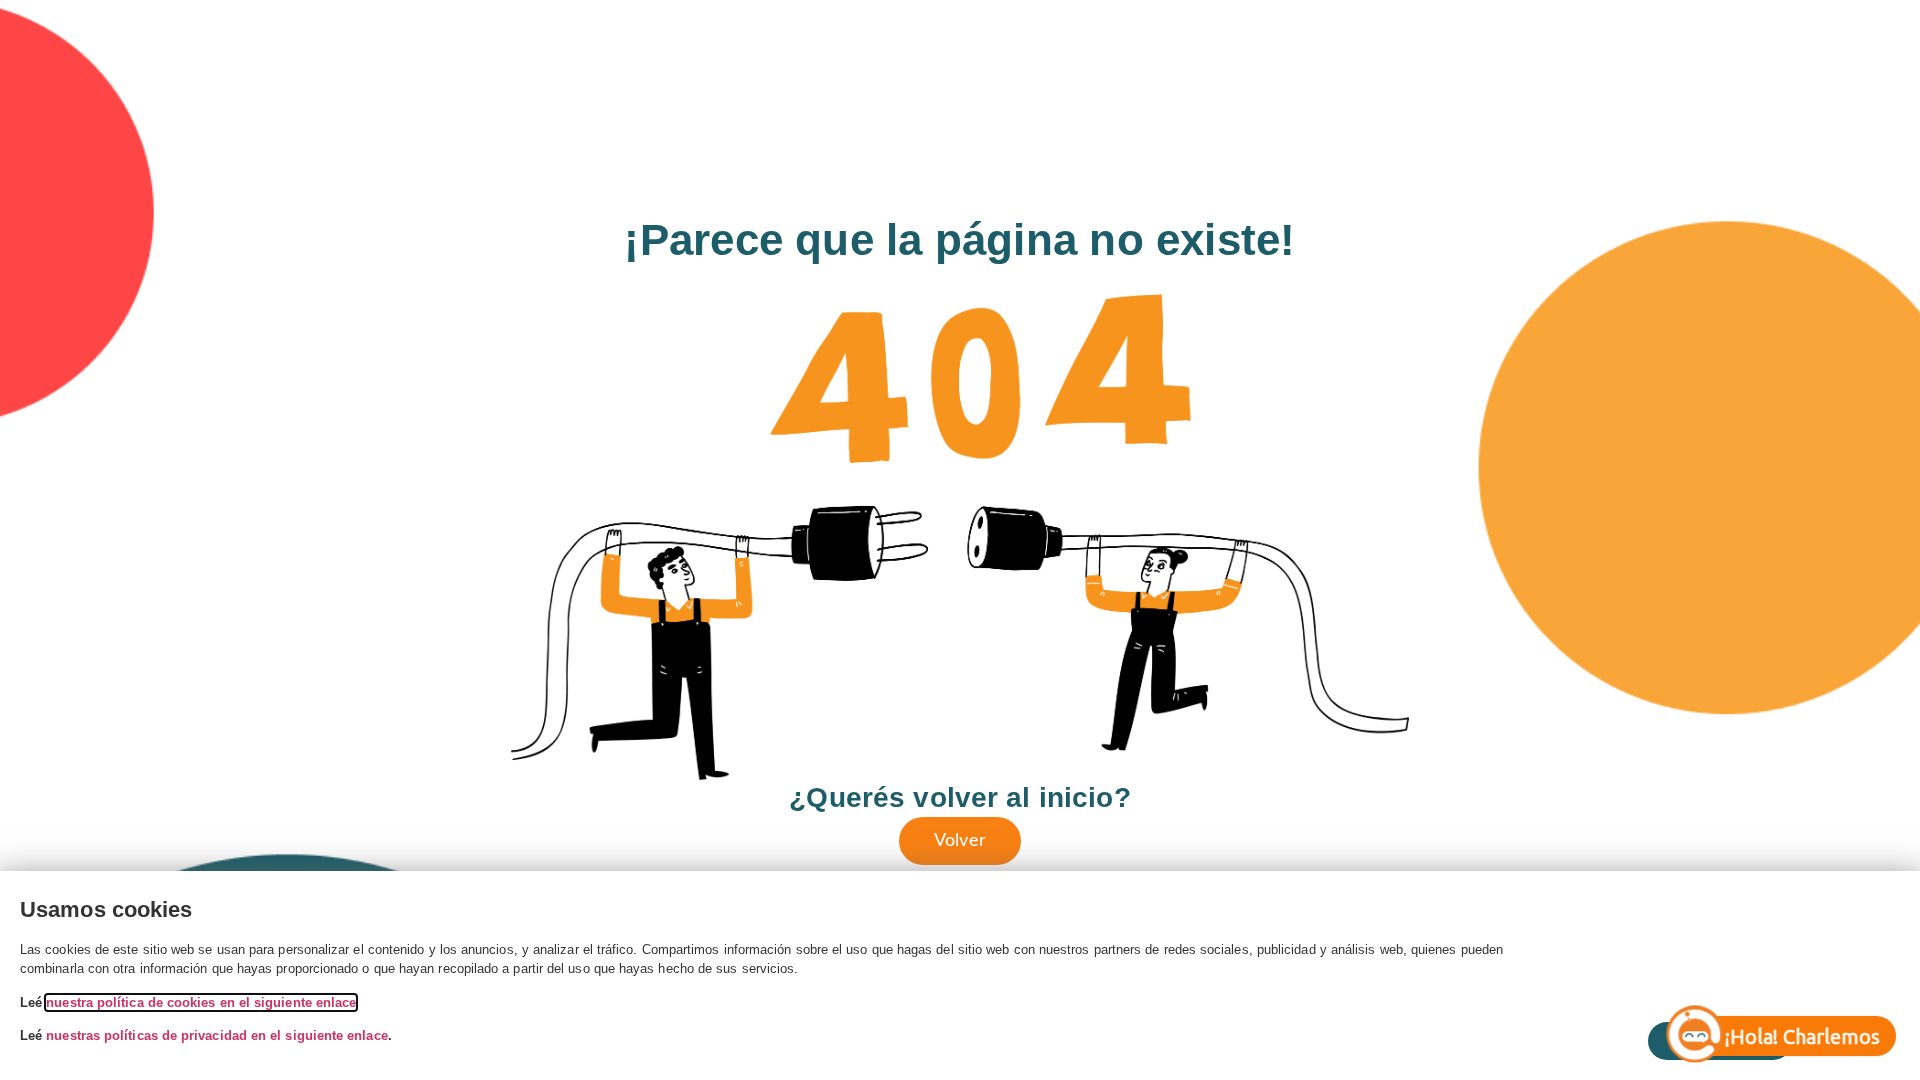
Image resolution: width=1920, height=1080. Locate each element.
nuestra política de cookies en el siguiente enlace (201, 1002)
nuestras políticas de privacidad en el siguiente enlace (216, 1035)
